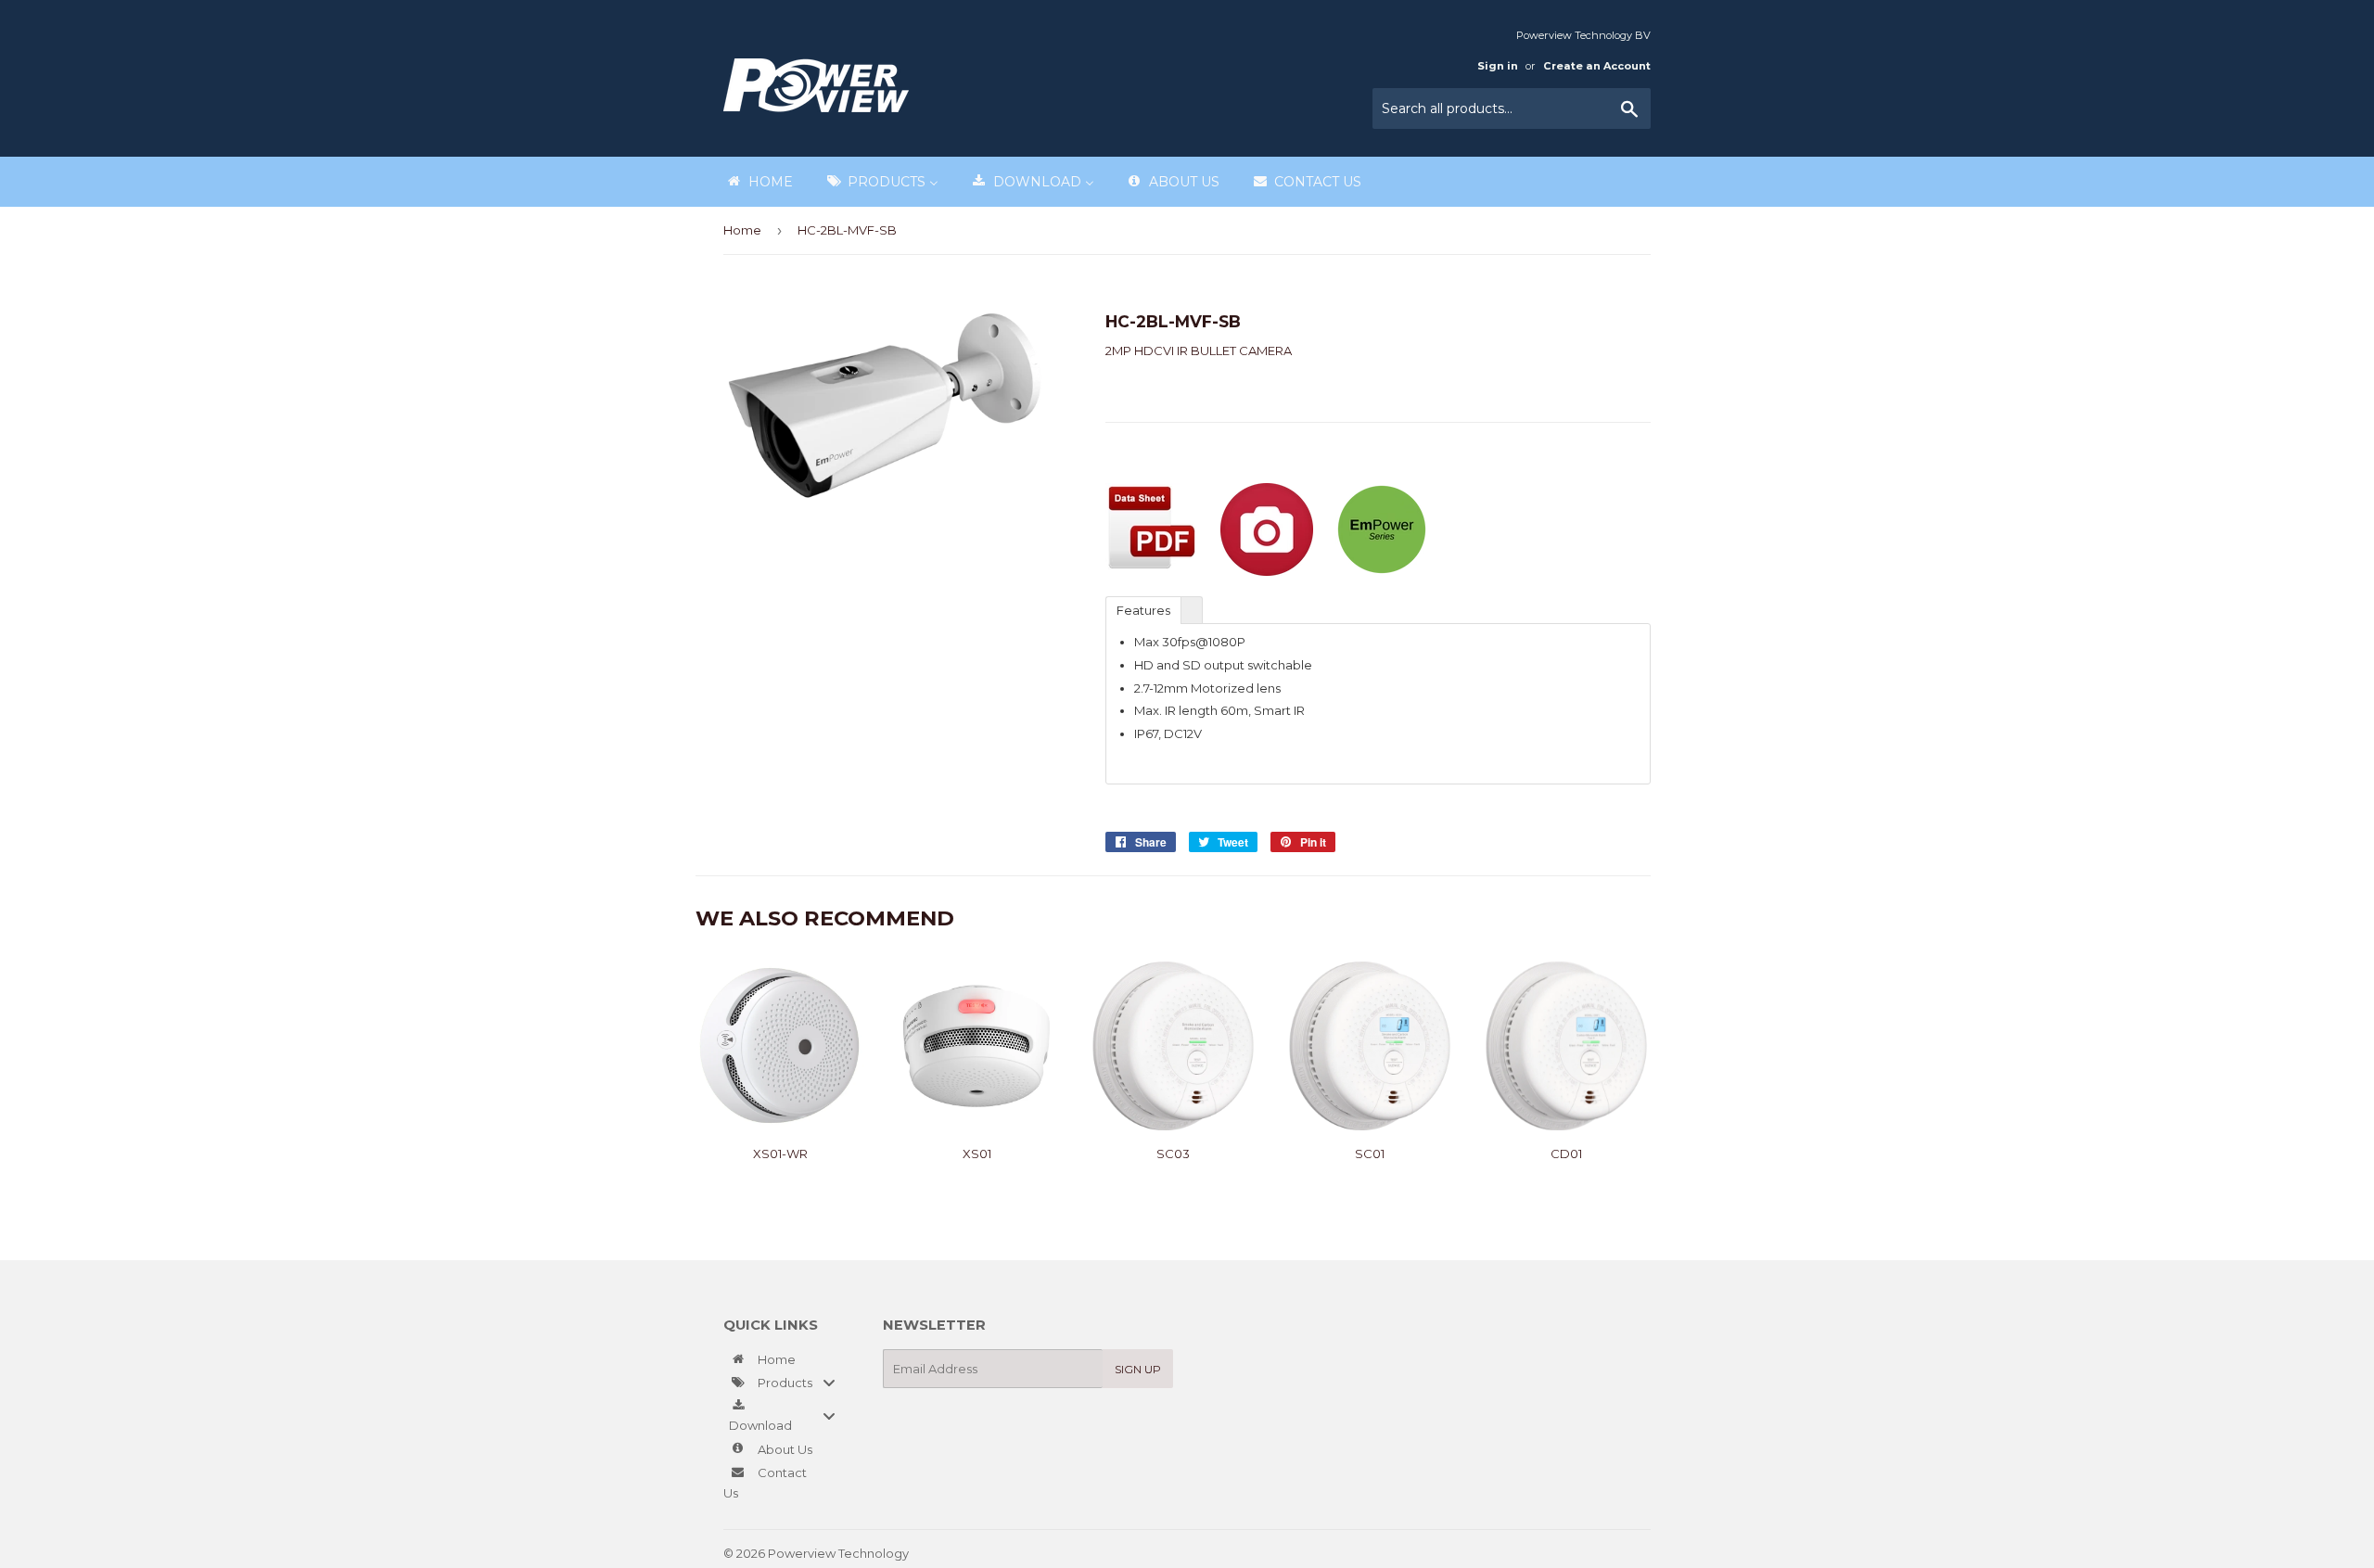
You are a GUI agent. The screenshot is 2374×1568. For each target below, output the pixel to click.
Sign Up (1138, 1369)
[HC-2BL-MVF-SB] (1267, 571)
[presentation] (1192, 610)
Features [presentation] (1143, 610)
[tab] (1143, 609)
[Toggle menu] (829, 1383)
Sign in (1498, 66)
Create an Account (1597, 66)
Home (742, 230)
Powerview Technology (838, 1553)
